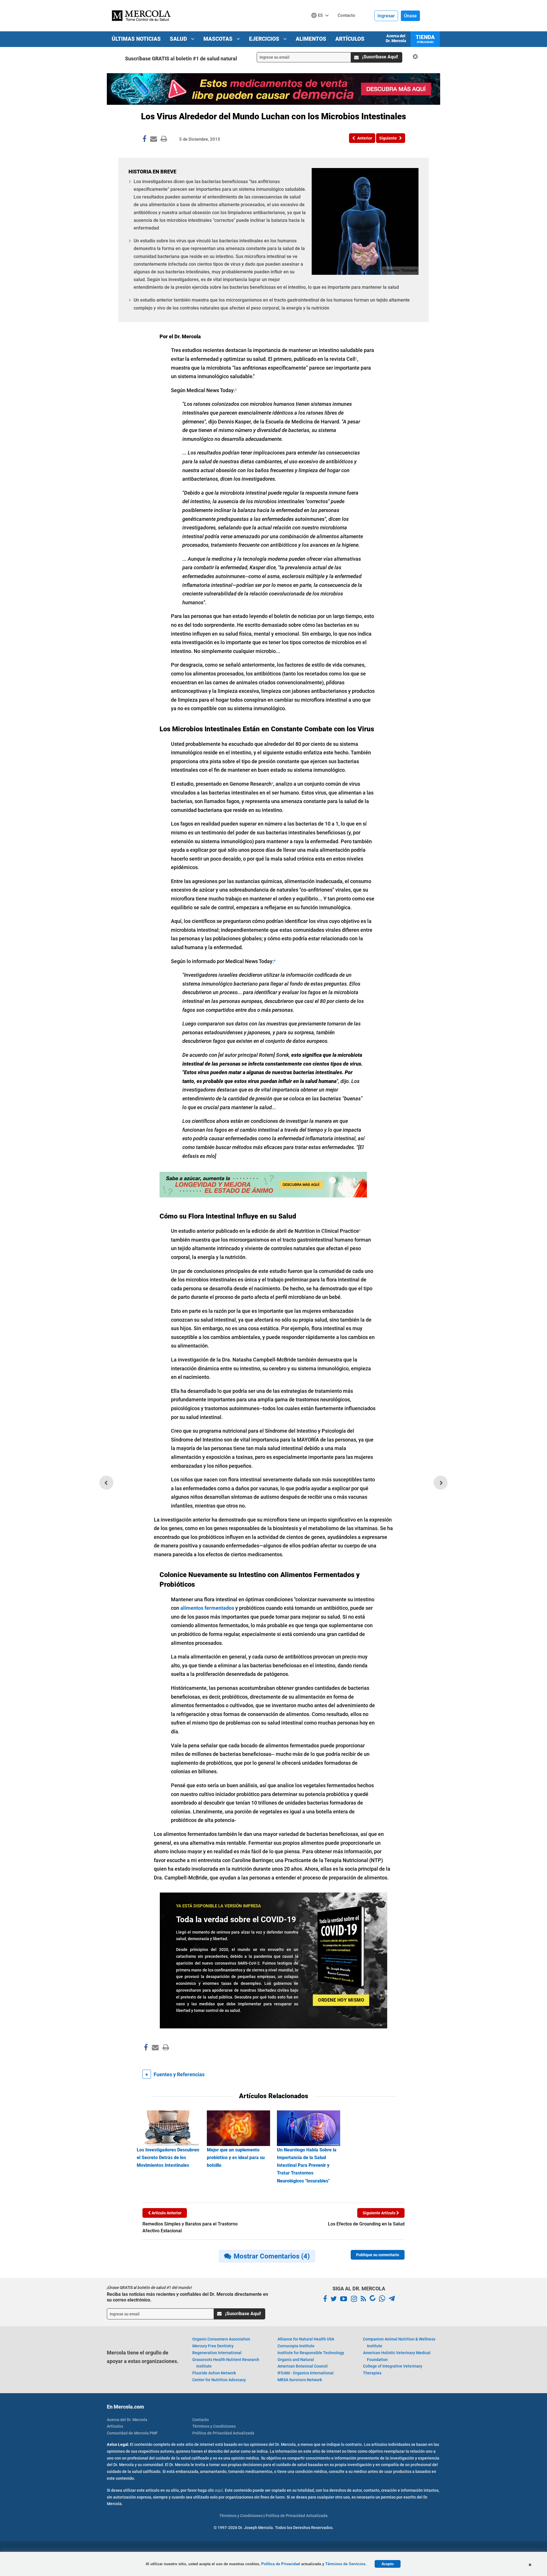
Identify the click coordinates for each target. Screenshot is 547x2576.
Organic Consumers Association (221, 2339)
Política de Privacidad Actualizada (223, 2433)
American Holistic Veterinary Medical (397, 2356)
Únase (410, 16)
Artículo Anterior (166, 2213)
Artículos (350, 39)
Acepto (388, 2564)
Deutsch (322, 26)
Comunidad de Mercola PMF (132, 2433)
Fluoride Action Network (214, 2373)
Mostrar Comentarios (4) (272, 2256)
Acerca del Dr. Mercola (396, 38)
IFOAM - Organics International (306, 2373)
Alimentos (311, 39)
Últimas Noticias (136, 39)
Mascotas (219, 39)
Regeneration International (217, 2353)
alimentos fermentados (207, 1608)
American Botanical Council (303, 2366)
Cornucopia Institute (296, 2346)
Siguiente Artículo (379, 2213)
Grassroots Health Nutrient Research (226, 2363)
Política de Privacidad (281, 2564)
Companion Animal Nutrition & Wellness (399, 2342)
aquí (219, 2490)
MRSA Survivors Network (300, 2380)
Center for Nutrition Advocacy (219, 2380)
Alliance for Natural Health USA (306, 2339)
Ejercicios (265, 39)
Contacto (201, 2420)
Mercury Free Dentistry (213, 2346)
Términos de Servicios (345, 2564)
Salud (179, 39)
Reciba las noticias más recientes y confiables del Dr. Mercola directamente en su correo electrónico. (187, 2297)
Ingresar (386, 16)
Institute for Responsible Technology (311, 2353)
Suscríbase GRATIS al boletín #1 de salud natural (181, 59)
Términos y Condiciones (214, 2426)
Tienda (425, 39)
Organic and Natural (296, 2360)
